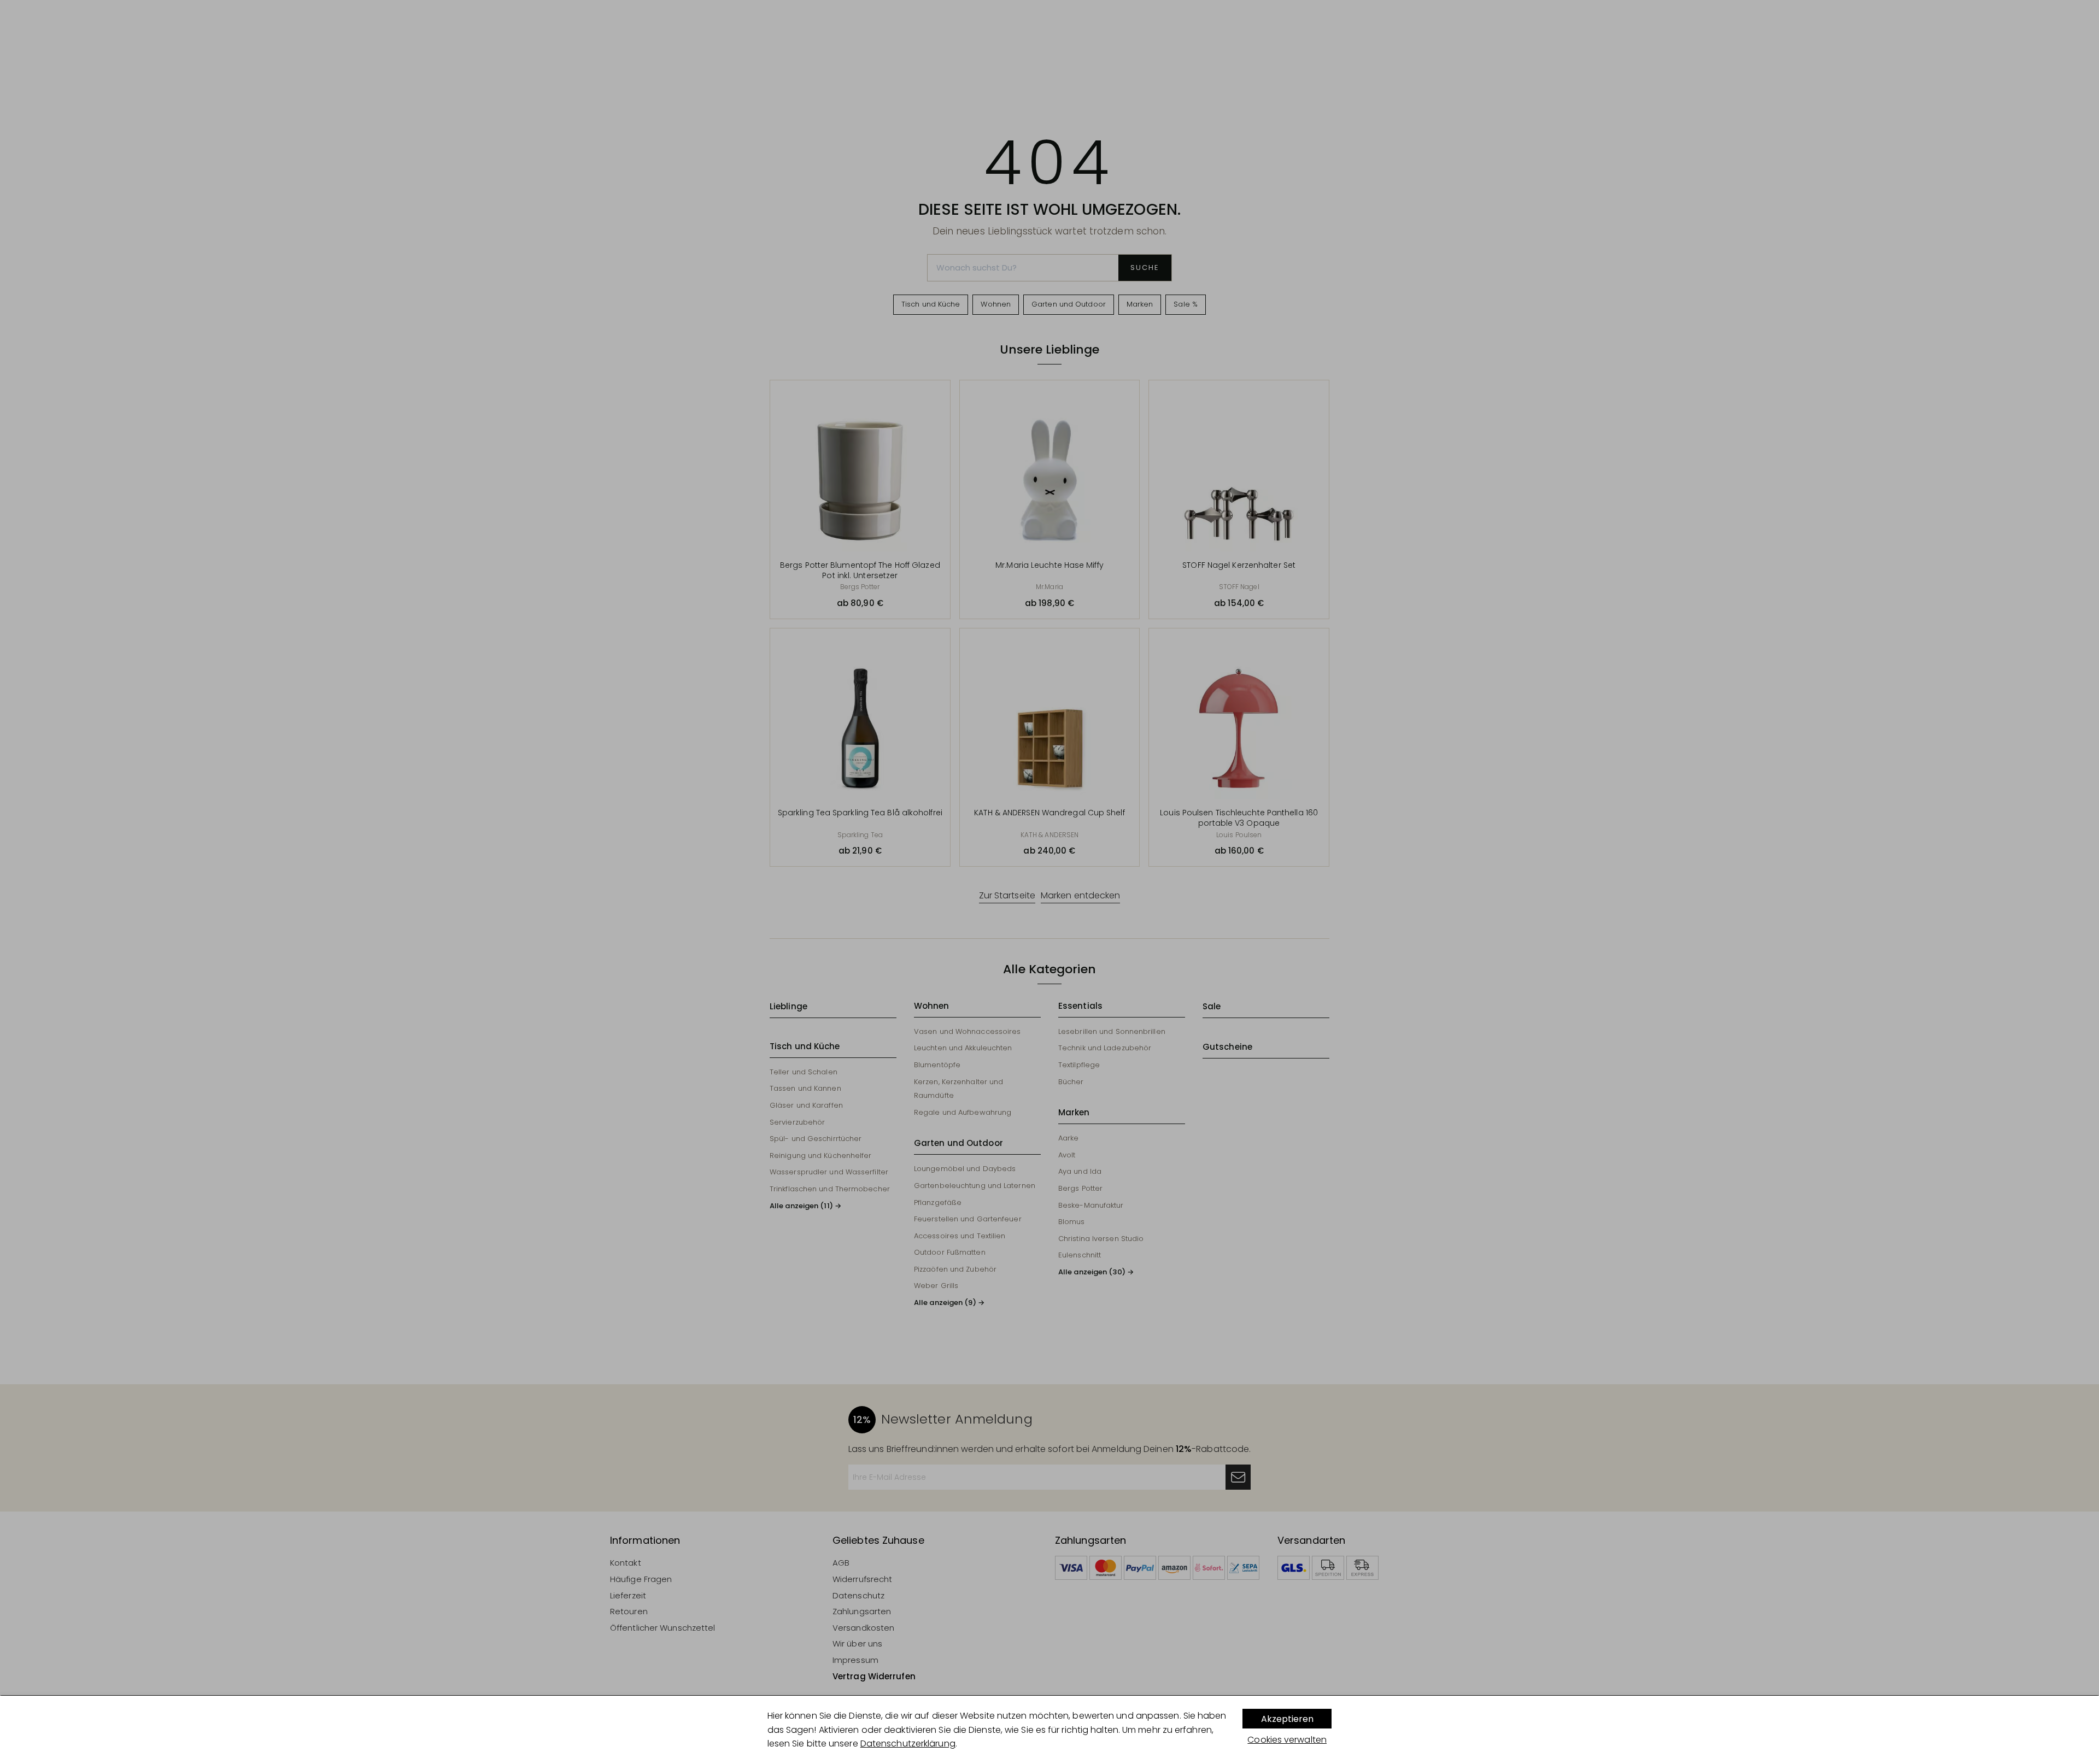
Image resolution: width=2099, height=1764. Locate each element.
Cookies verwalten (1287, 1740)
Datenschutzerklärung (908, 1744)
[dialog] (1049, 1730)
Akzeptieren (1287, 1719)
